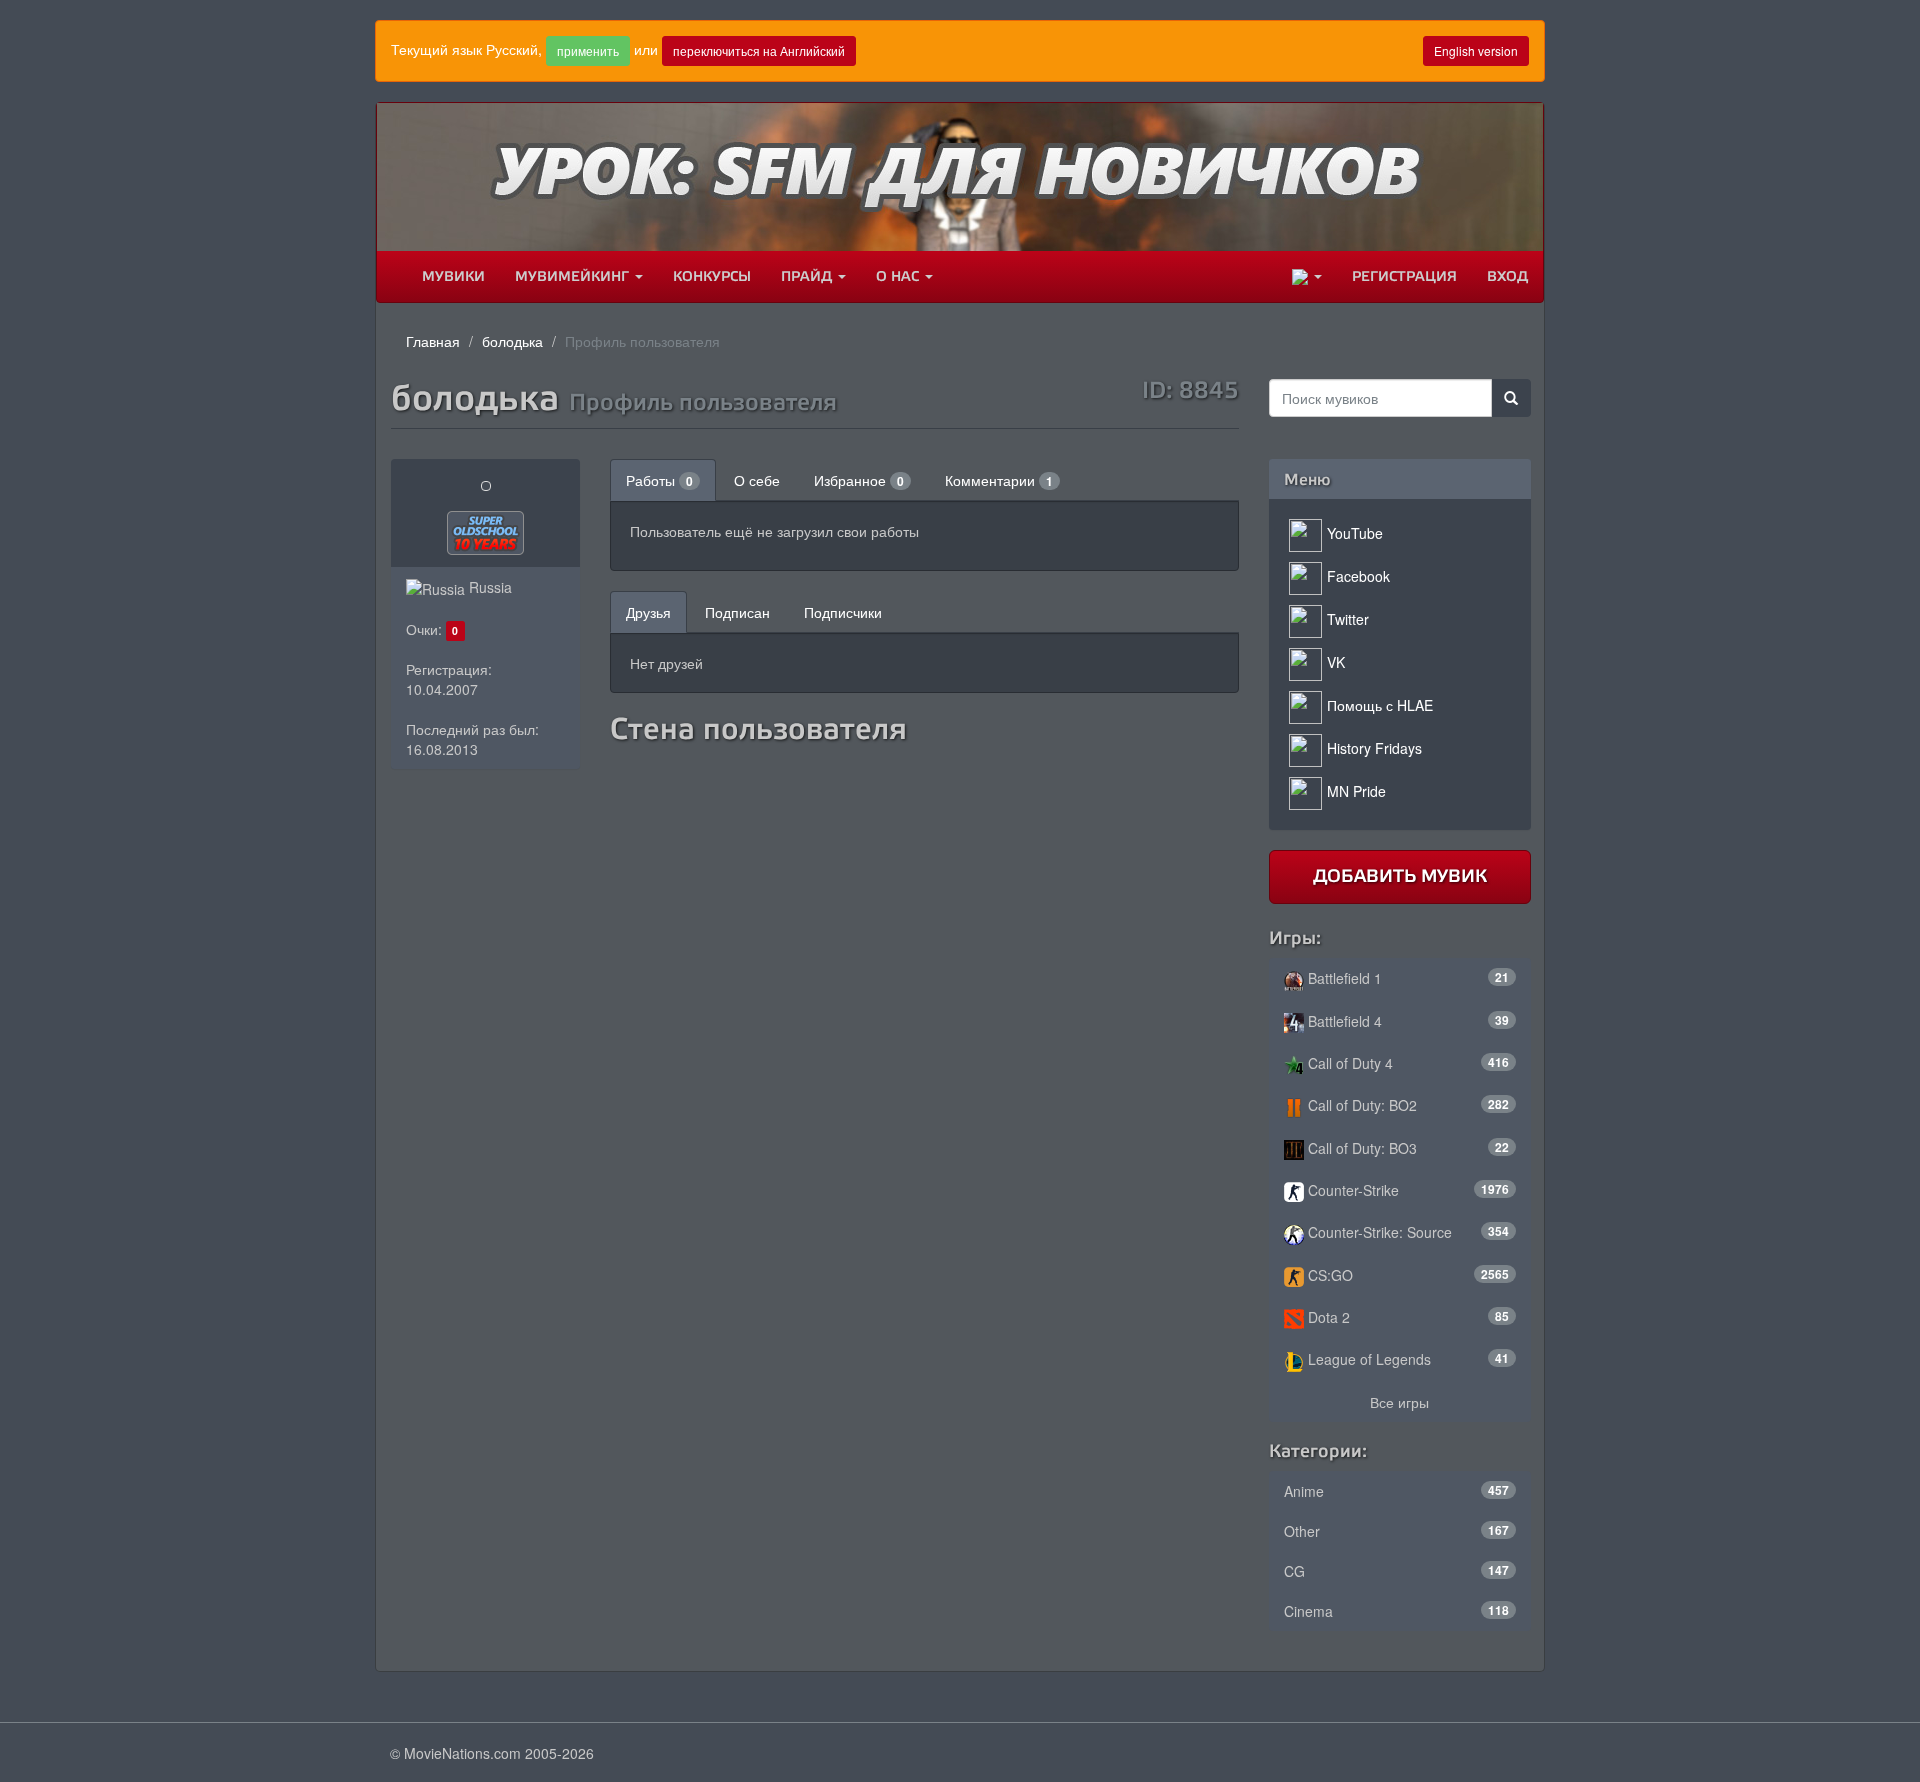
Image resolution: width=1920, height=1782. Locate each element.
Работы (659, 480)
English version (1476, 50)
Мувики (453, 276)
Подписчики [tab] (843, 612)
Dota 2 (1407, 1317)
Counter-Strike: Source (1407, 1232)
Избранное (859, 480)
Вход (1507, 276)
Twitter (1348, 619)
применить (588, 50)
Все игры (1399, 1402)
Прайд (808, 276)
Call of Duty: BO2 (1407, 1105)
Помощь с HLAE (1380, 705)
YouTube (1355, 533)
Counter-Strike (1407, 1190)
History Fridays (1374, 748)
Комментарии (999, 480)
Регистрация (1404, 276)
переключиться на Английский (759, 50)
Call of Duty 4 (1407, 1063)
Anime (1397, 1491)
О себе (757, 480)
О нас (899, 276)
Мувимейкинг (574, 276)
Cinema (1397, 1611)
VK (1336, 662)
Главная (433, 341)
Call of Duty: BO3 (1407, 1148)
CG (1397, 1571)
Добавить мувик (1400, 876)
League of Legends (1407, 1359)
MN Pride (1356, 791)
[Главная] (392, 277)
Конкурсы (712, 276)
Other (1397, 1531)
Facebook (1358, 576)
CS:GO (1407, 1275)
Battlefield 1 (1407, 978)
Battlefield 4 (1407, 1021)
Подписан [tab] (737, 612)
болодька (512, 341)
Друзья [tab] (648, 612)
